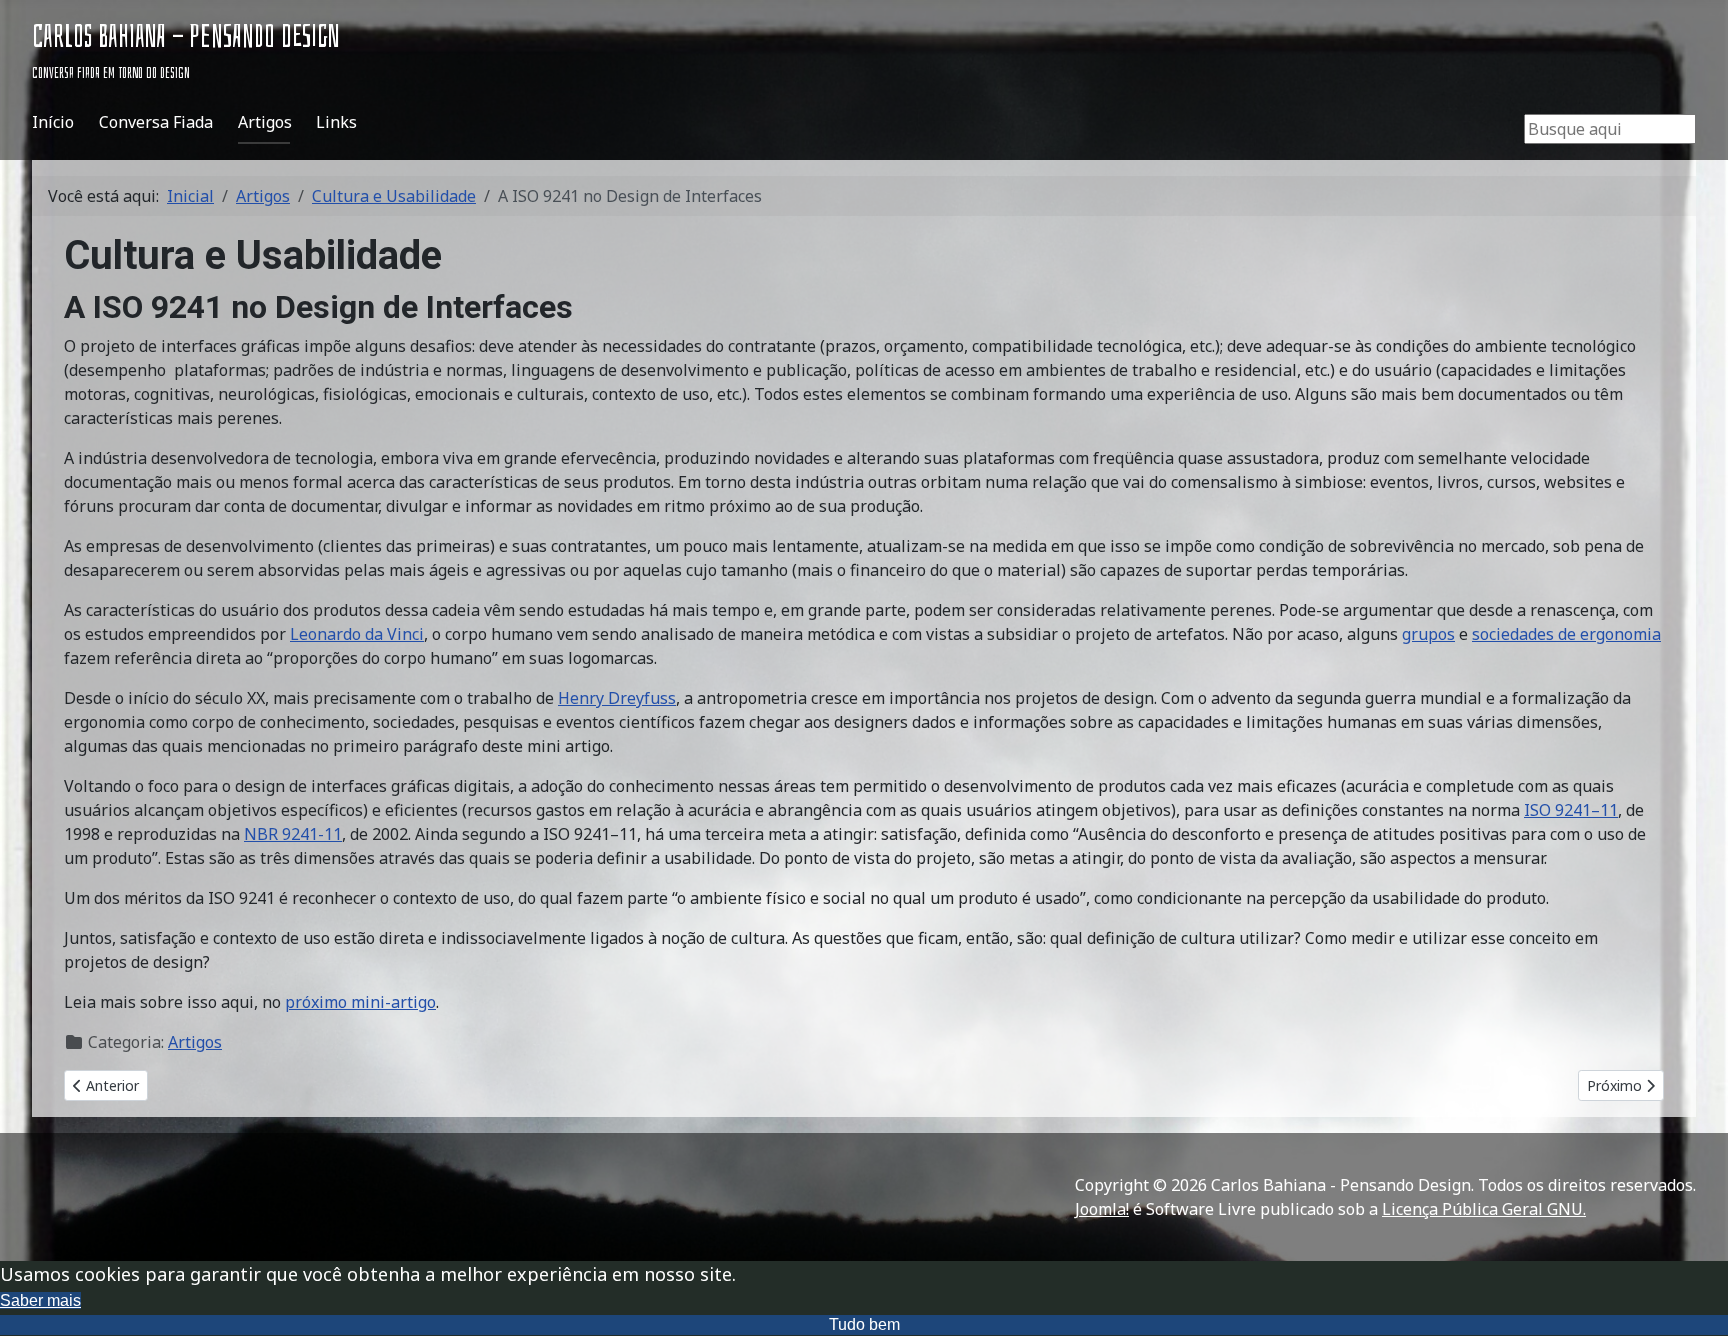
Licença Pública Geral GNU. (1484, 1209)
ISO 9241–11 (1571, 810)
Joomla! (1102, 1209)
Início (53, 122)
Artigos (265, 122)
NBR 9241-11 (293, 834)
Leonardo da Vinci (357, 634)
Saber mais (40, 1300)
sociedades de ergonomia (1566, 634)
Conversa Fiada (156, 122)
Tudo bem (864, 1324)
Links (336, 122)
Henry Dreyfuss (617, 698)
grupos (1428, 634)
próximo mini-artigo (360, 1002)
